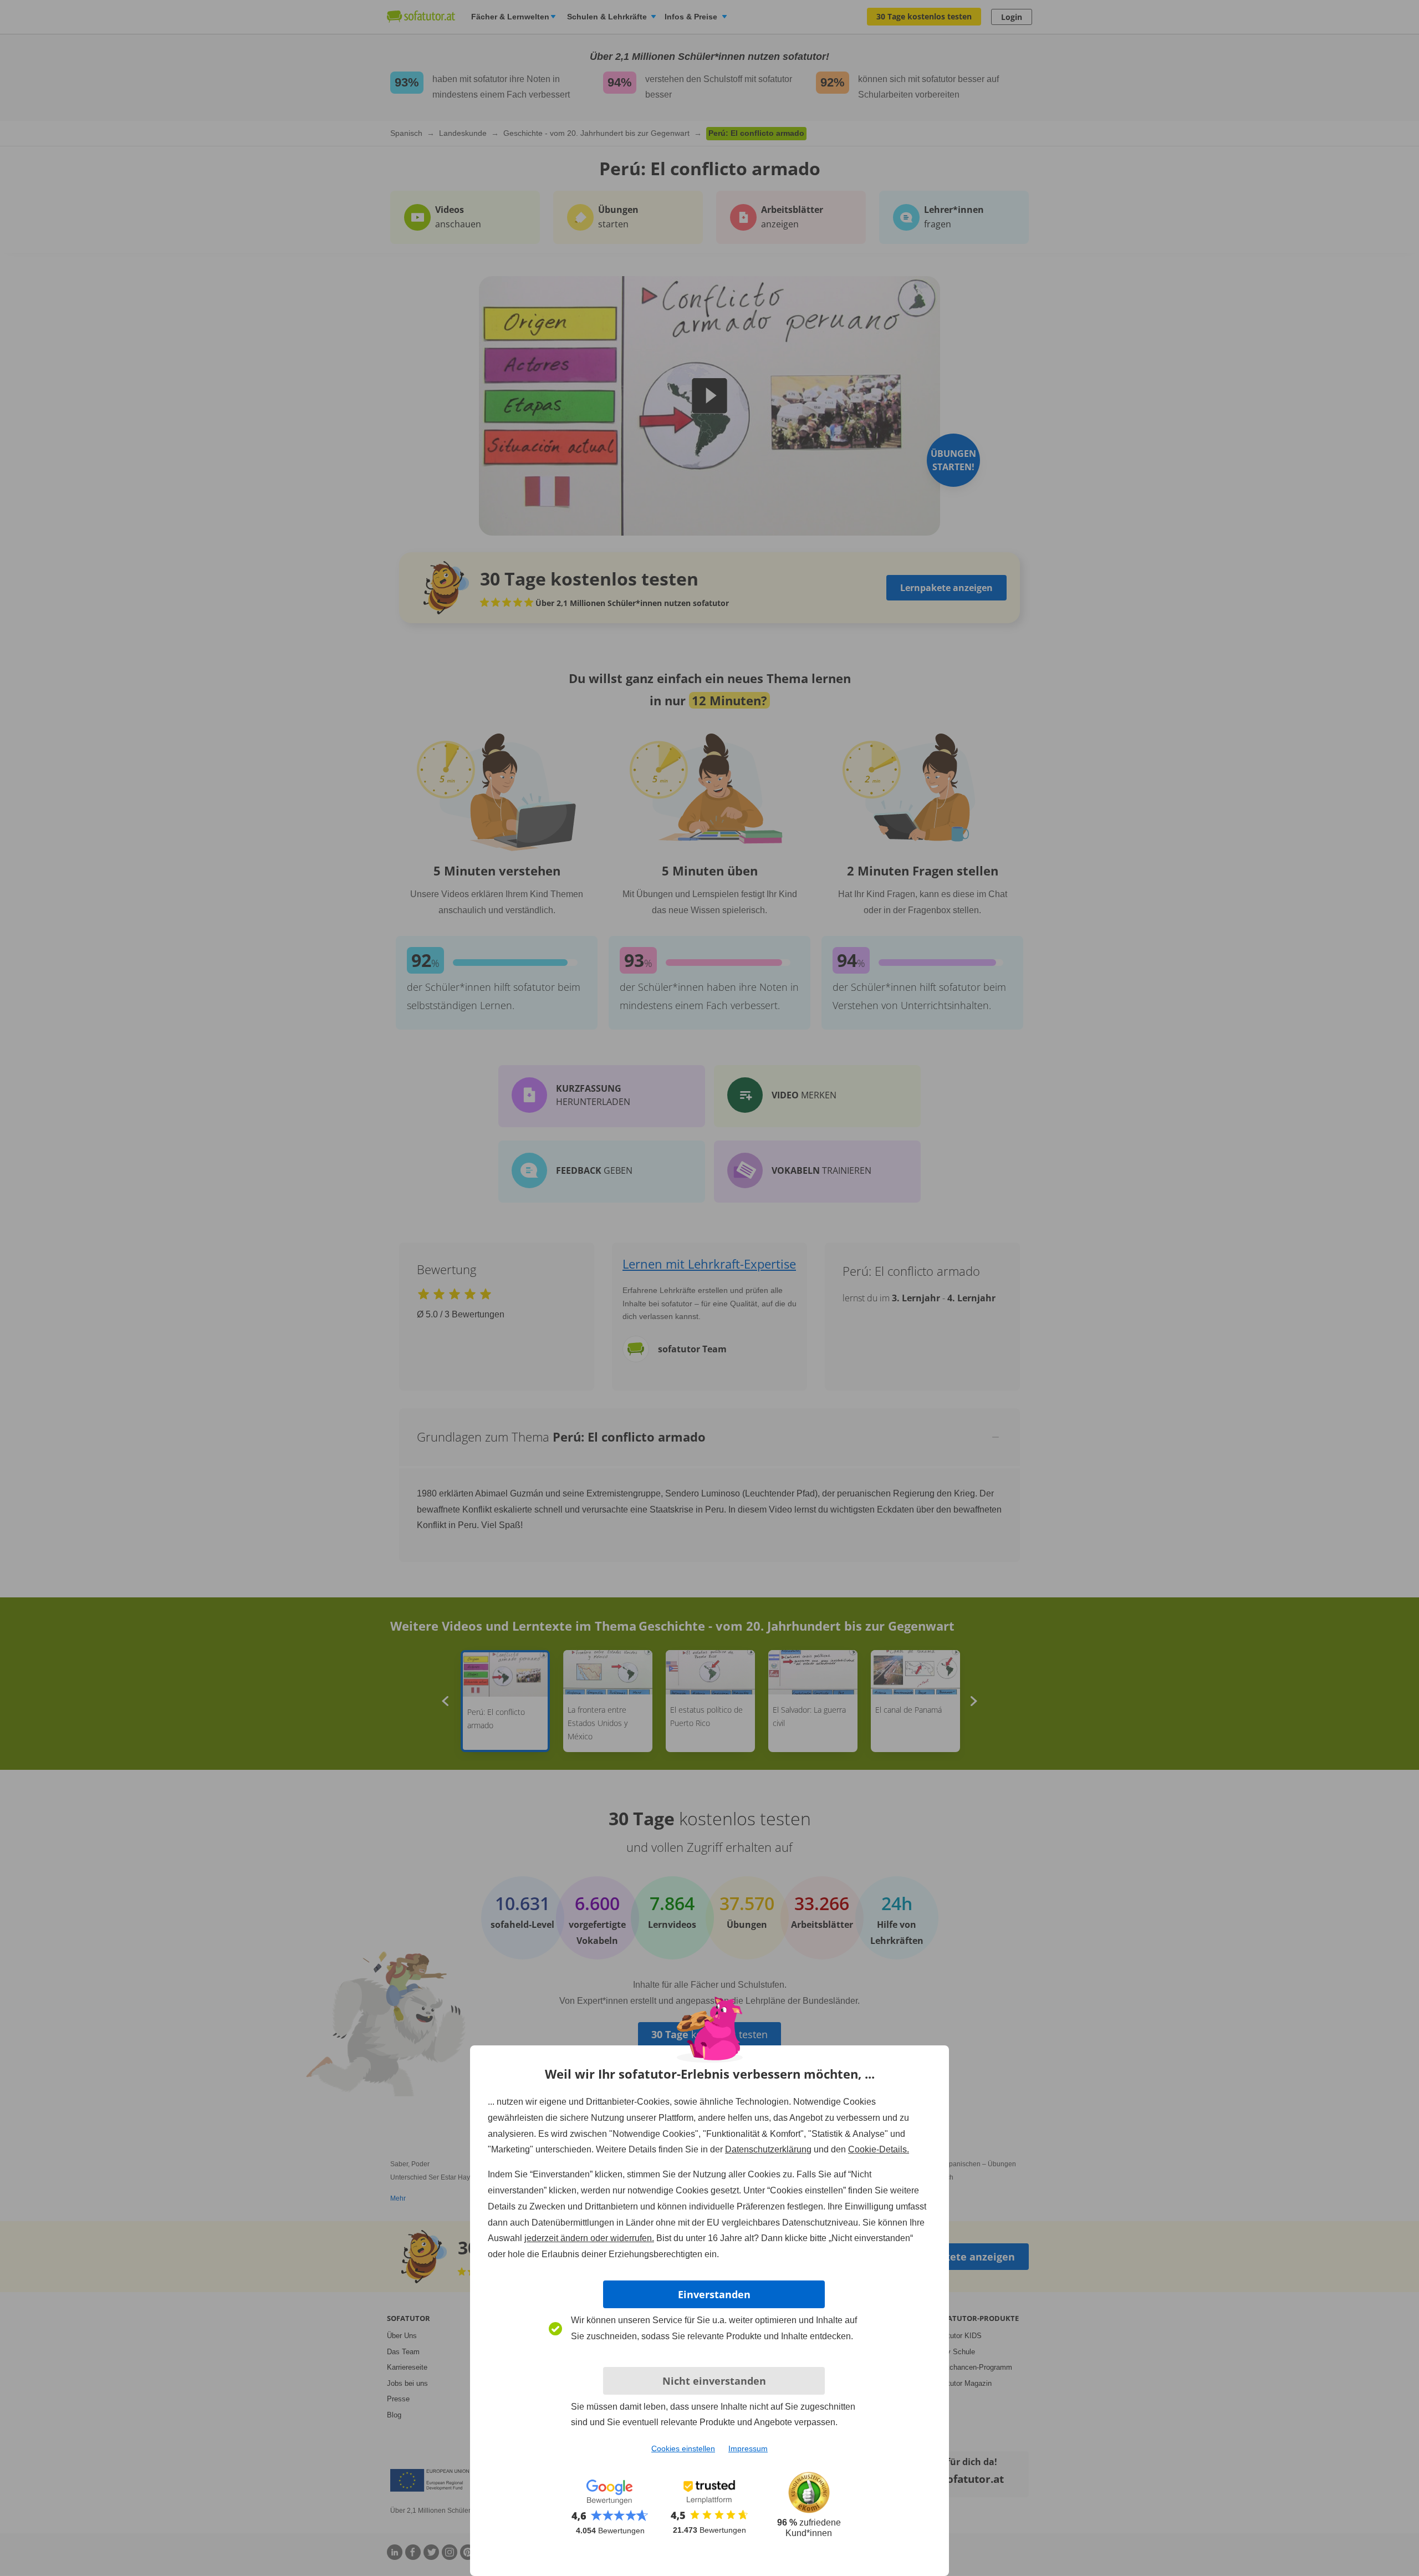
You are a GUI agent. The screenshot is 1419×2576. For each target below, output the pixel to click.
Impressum (748, 2448)
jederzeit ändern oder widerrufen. (589, 2238)
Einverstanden (714, 2294)
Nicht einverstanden (714, 2381)
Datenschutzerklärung (768, 2149)
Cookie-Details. (879, 2149)
